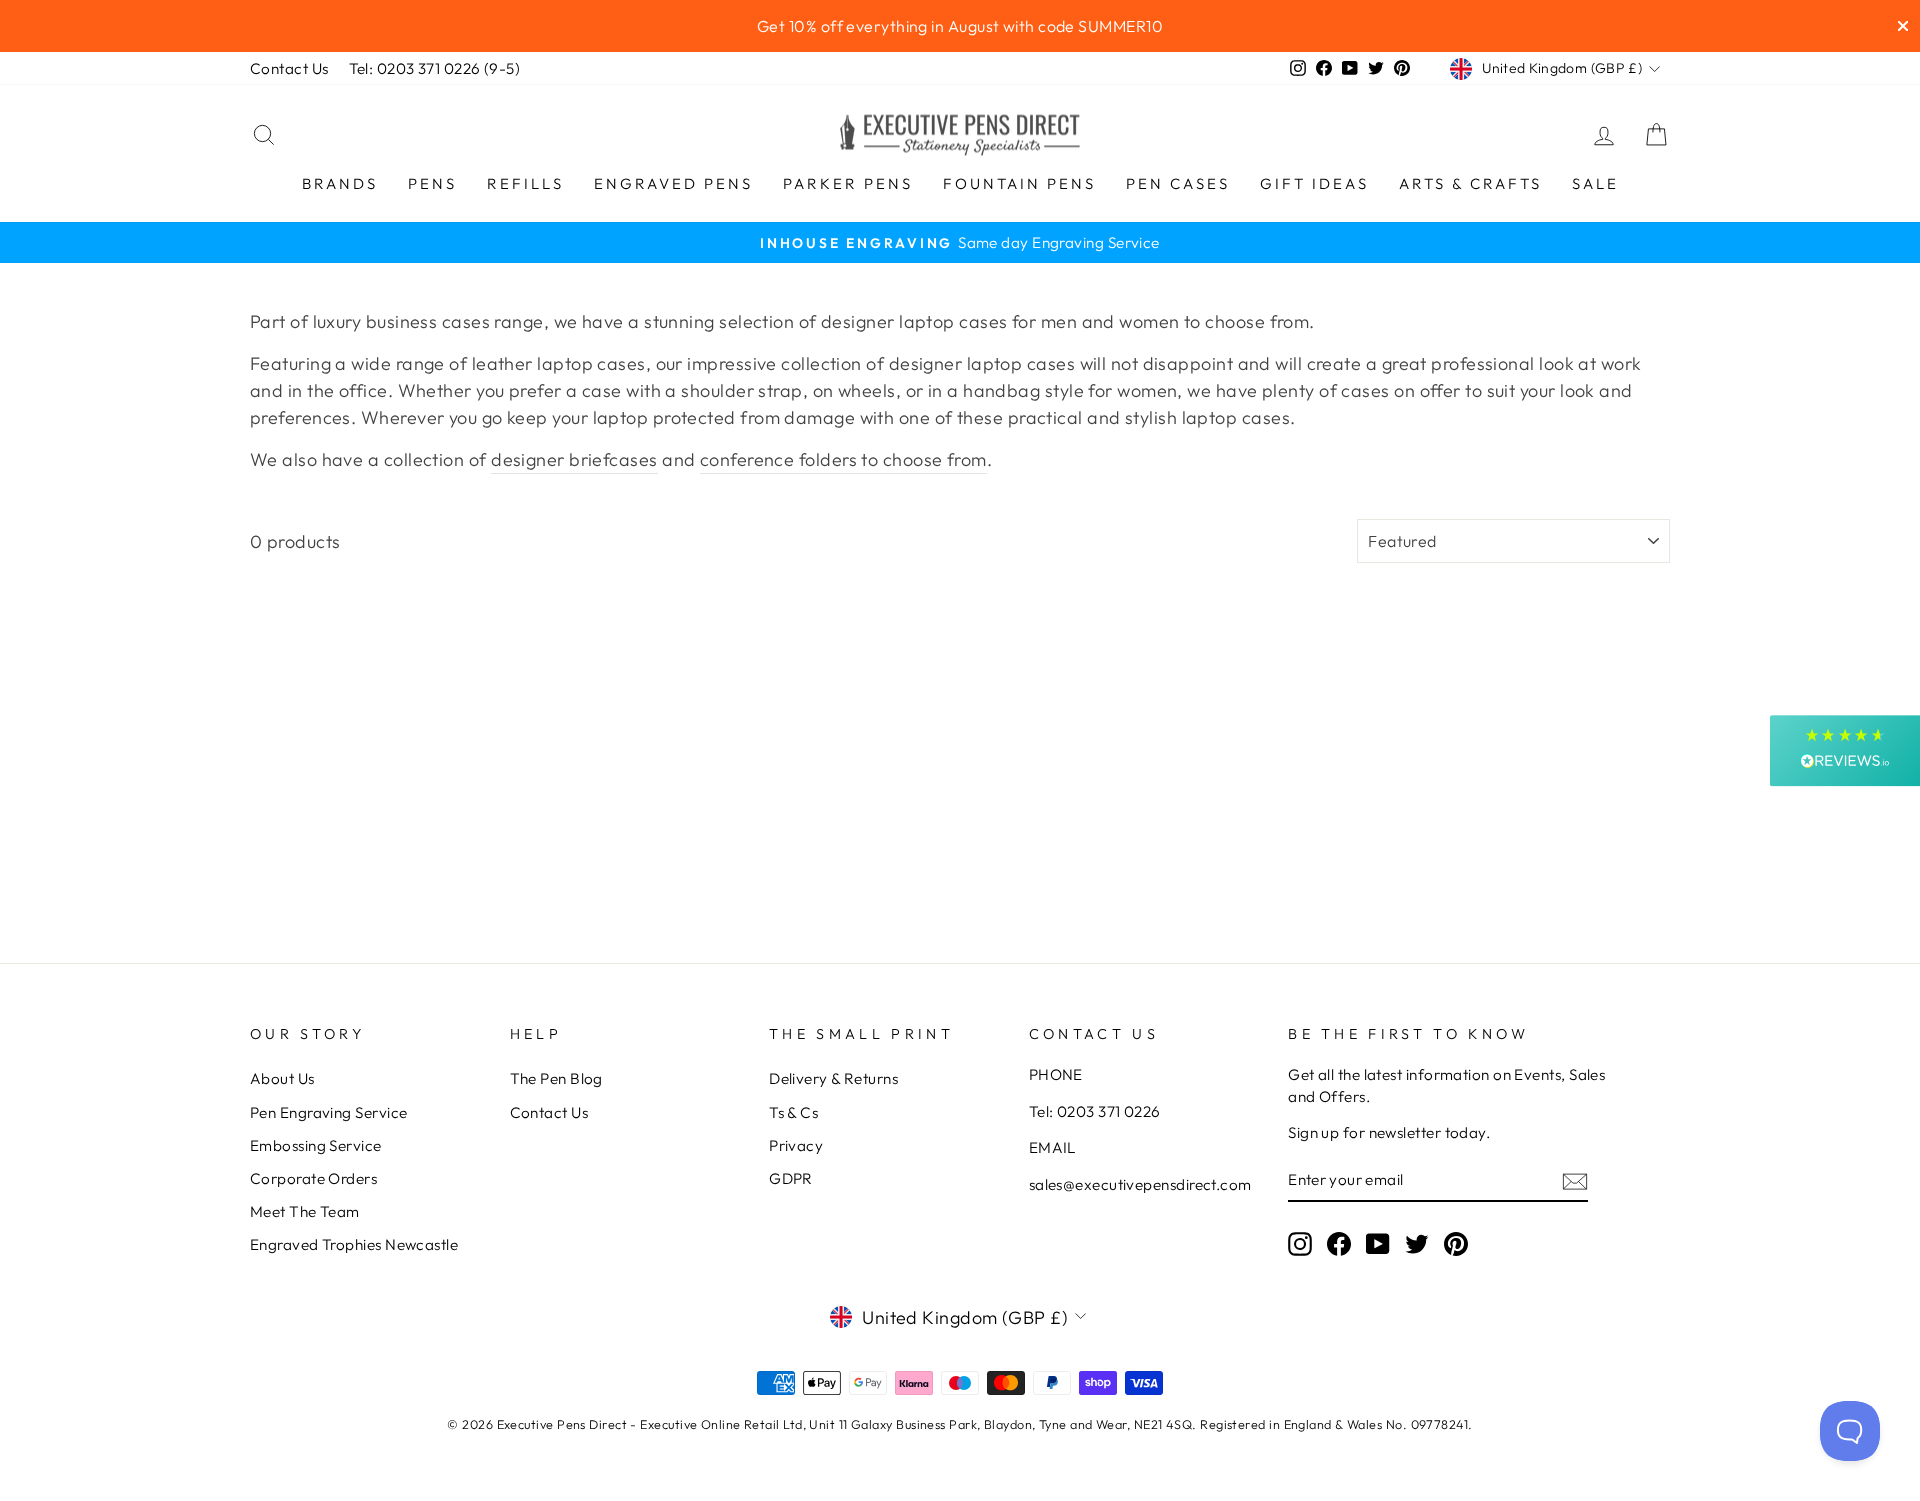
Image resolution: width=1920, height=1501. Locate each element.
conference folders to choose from (843, 459)
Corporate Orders (313, 1178)
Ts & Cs (793, 1112)
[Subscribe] (1575, 1180)
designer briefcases (574, 459)
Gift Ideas (1314, 183)
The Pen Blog (556, 1078)
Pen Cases (1178, 183)
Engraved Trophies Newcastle (354, 1244)
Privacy (796, 1145)
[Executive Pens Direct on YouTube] (1378, 1244)
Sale (1595, 183)
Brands (340, 183)
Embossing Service (316, 1145)
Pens (432, 183)
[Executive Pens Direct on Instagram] (1300, 1244)
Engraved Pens (673, 183)
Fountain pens (1019, 183)
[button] (1845, 750)
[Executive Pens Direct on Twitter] (1417, 1244)
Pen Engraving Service (328, 1112)
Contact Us (289, 68)
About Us (282, 1078)
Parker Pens (848, 183)
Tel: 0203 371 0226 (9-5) (435, 68)
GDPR (791, 1178)
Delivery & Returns (833, 1078)
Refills (525, 183)
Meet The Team (305, 1211)
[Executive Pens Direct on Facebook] (1339, 1244)
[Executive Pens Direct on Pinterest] (1456, 1244)
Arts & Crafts (1470, 183)
